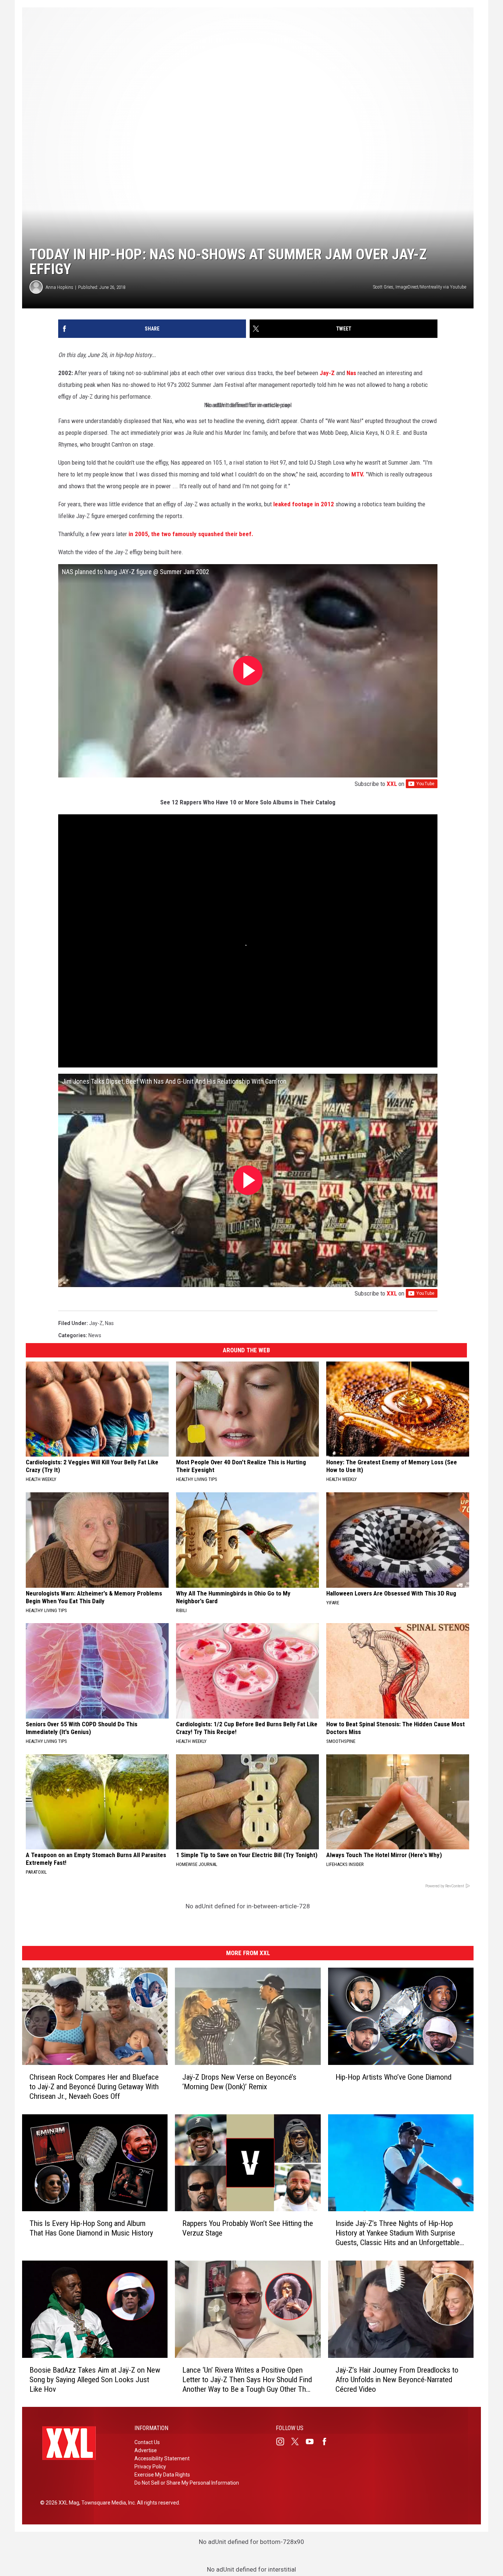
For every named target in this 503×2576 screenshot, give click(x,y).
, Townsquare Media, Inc (107, 2503)
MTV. (357, 474)
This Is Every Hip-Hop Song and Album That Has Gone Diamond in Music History (91, 2228)
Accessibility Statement (162, 2458)
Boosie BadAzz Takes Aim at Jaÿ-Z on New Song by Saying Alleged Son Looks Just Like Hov (95, 2379)
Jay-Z (326, 373)
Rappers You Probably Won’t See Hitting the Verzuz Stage (248, 2228)
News (95, 1335)
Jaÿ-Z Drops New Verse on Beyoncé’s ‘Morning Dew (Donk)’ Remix (239, 2082)
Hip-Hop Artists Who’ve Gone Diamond (393, 2077)
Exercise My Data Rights (162, 2475)
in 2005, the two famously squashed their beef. (191, 534)
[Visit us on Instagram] (283, 2442)
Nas (351, 373)
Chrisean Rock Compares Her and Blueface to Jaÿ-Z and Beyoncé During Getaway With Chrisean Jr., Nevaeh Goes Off (94, 2086)
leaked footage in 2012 (303, 504)
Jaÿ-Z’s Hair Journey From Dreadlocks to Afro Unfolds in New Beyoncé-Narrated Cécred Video (397, 2379)
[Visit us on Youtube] (313, 2442)
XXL (392, 784)
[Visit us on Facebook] (327, 2442)
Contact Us (147, 2442)
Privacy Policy (150, 2467)
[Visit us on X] (298, 2442)
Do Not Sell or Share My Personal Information (187, 2483)
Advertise (146, 2450)
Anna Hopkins (59, 287)
